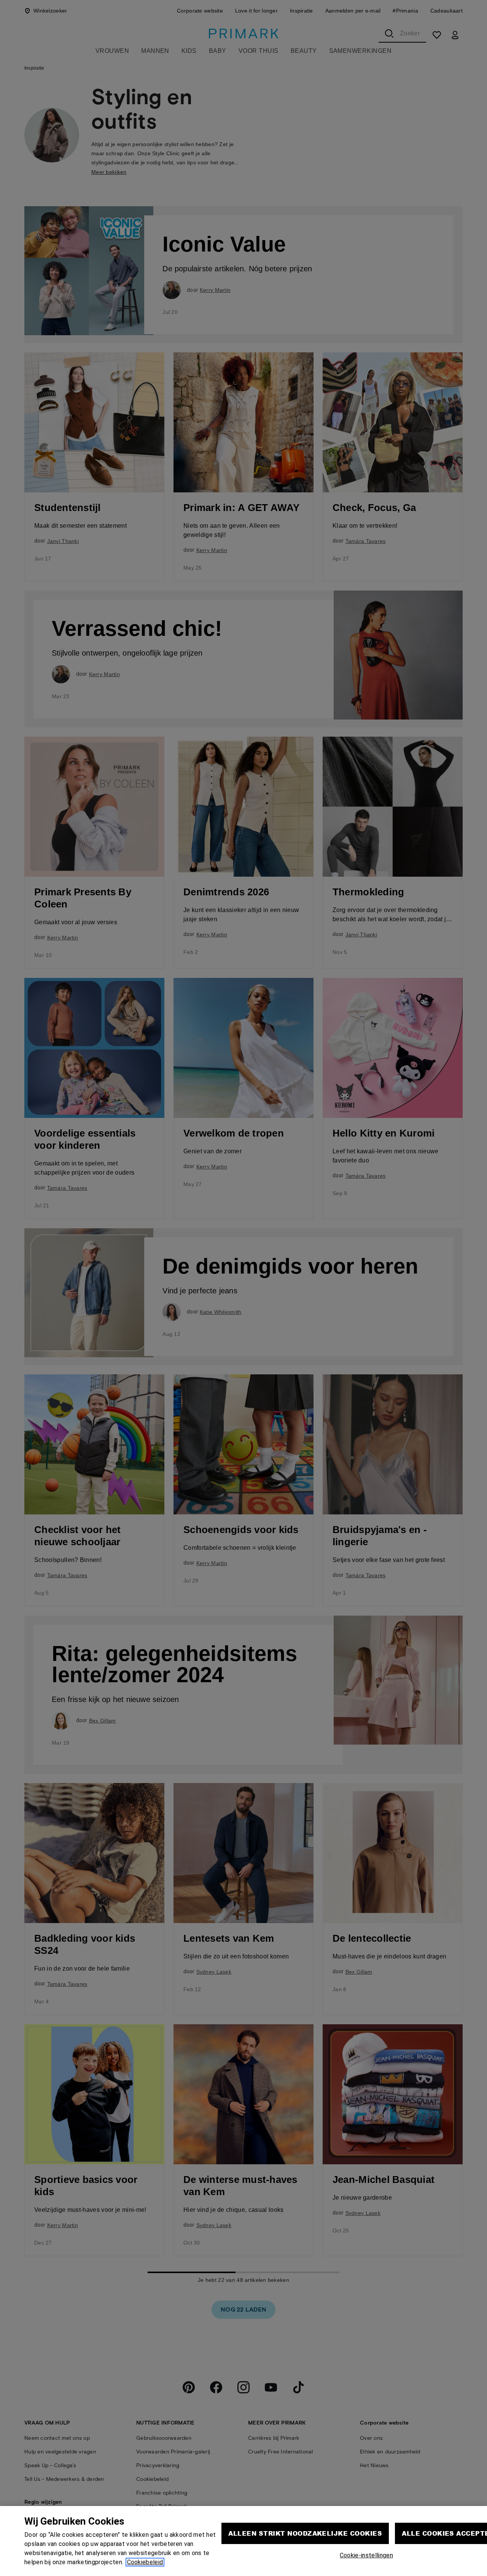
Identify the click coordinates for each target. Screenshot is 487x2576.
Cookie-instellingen (366, 2555)
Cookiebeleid (145, 2562)
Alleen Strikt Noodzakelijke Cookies (305, 2533)
